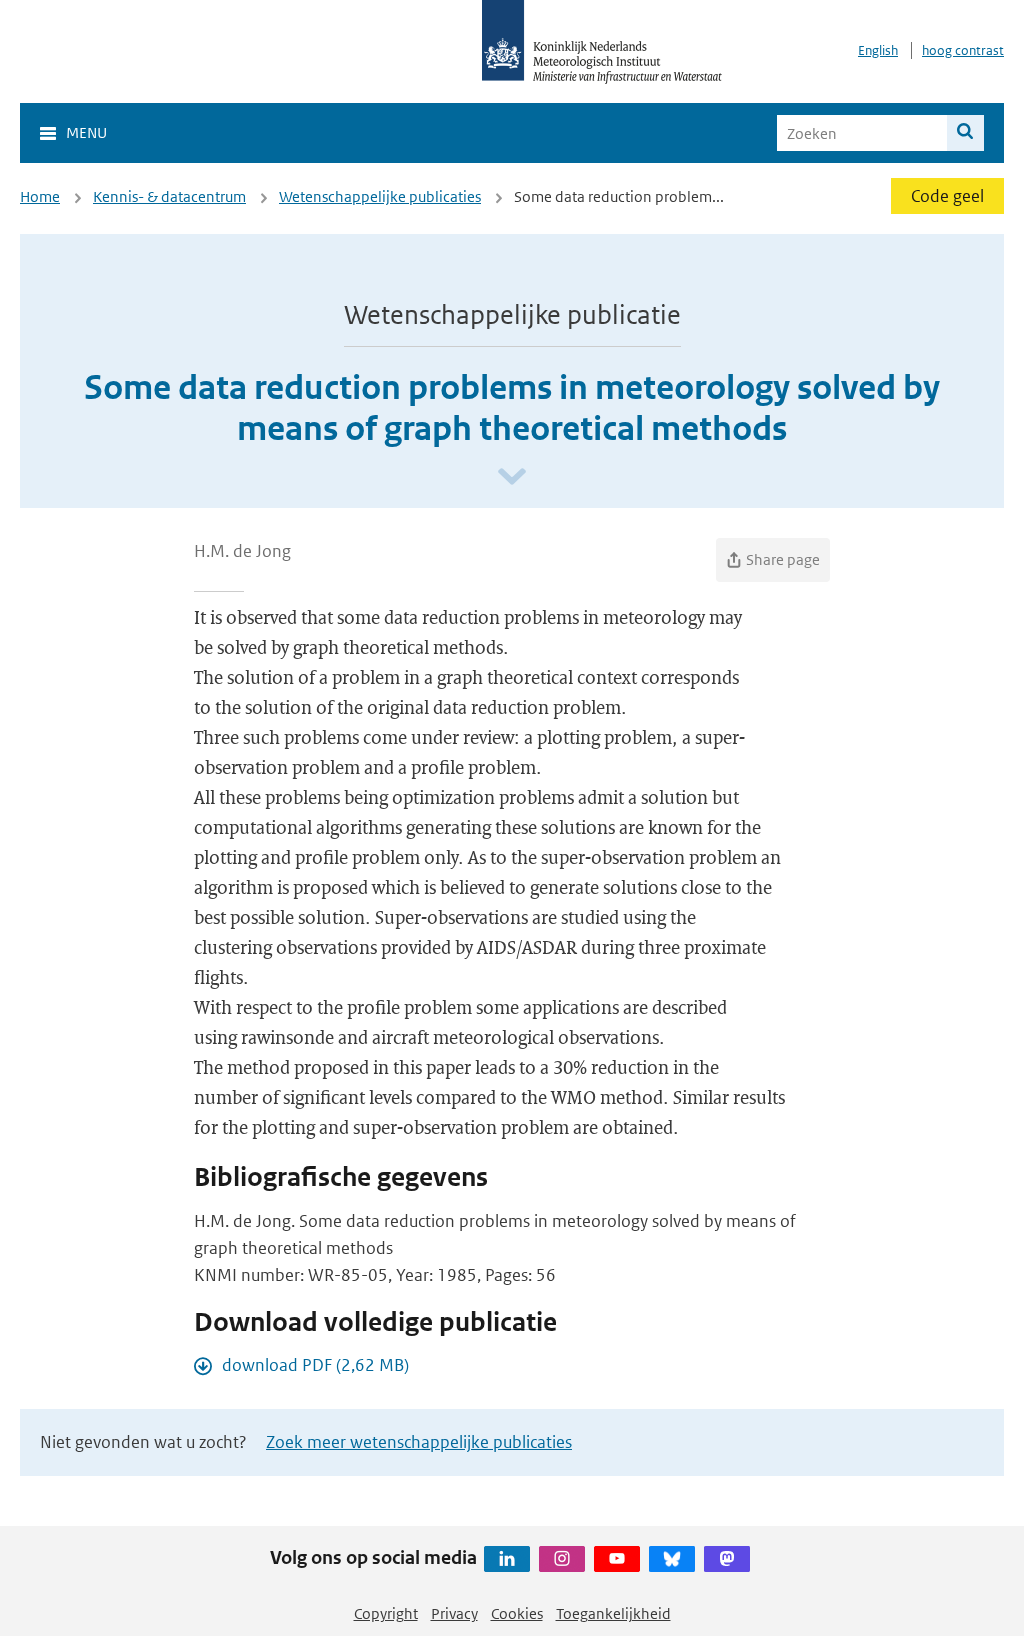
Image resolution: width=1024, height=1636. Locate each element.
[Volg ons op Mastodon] (727, 1559)
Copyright (386, 1613)
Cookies (517, 1613)
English (878, 50)
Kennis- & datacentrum (169, 196)
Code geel (947, 196)
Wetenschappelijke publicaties (380, 196)
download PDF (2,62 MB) (315, 1365)
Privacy (454, 1613)
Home (40, 196)
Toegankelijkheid (613, 1613)
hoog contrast (963, 50)
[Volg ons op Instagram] (562, 1559)
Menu (86, 132)
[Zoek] (965, 133)
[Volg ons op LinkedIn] (507, 1559)
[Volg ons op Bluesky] (672, 1559)
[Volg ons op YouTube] (617, 1559)
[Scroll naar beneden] (512, 477)
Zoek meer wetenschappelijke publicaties (419, 1442)
